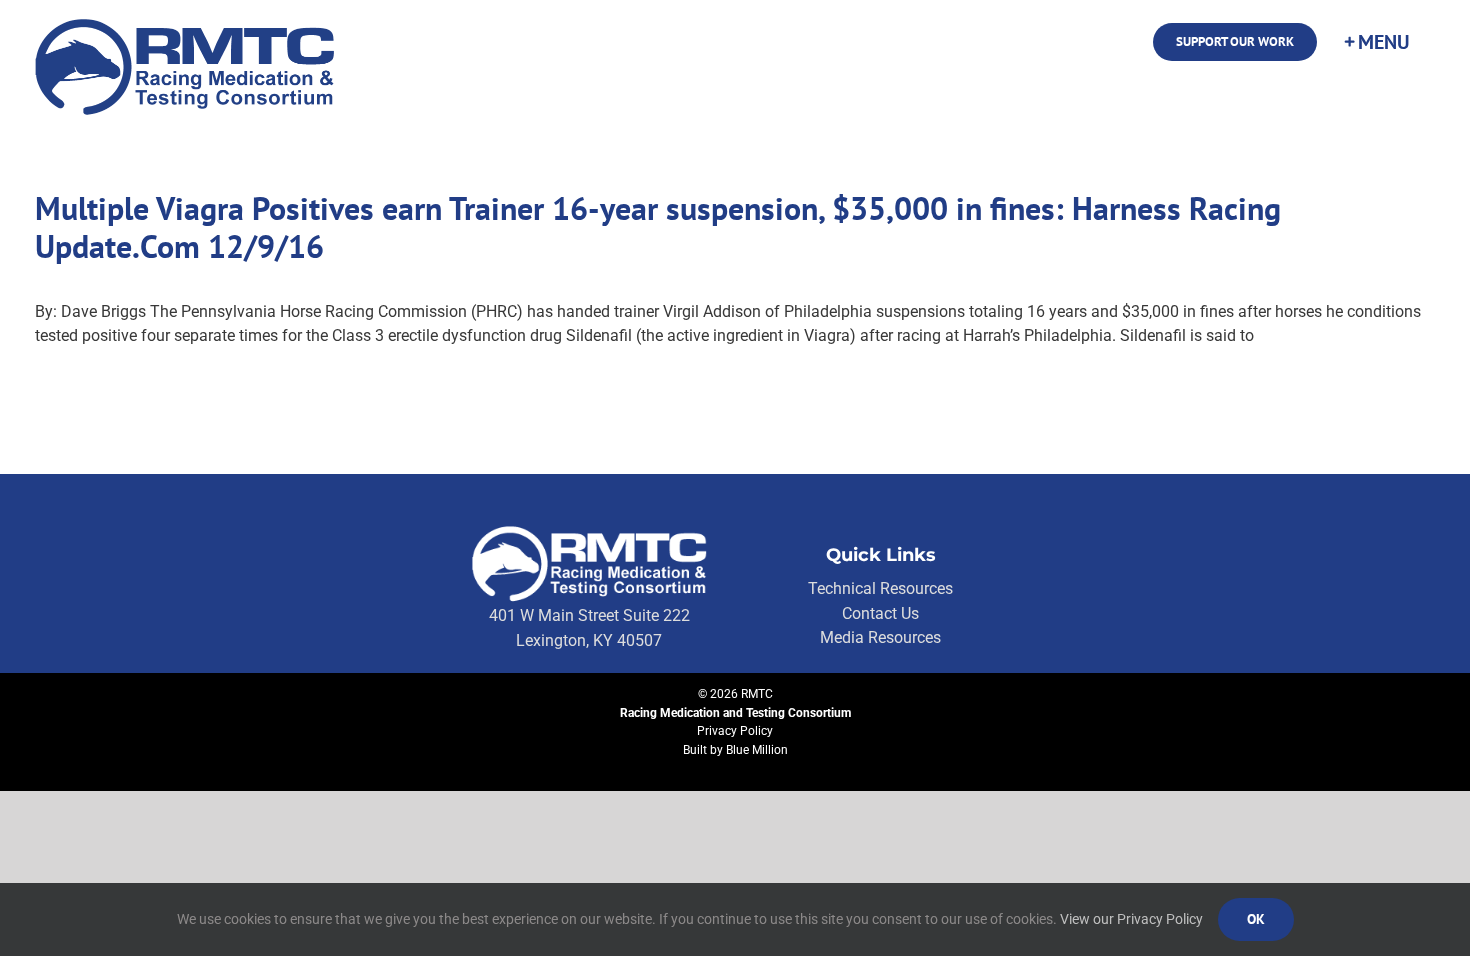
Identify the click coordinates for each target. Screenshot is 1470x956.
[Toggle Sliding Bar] (1376, 42)
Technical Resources (880, 588)
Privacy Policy (735, 731)
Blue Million (757, 750)
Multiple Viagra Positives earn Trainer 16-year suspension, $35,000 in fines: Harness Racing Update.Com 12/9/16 (658, 227)
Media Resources (880, 637)
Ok (1256, 919)
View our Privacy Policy (1131, 919)
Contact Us (880, 613)
